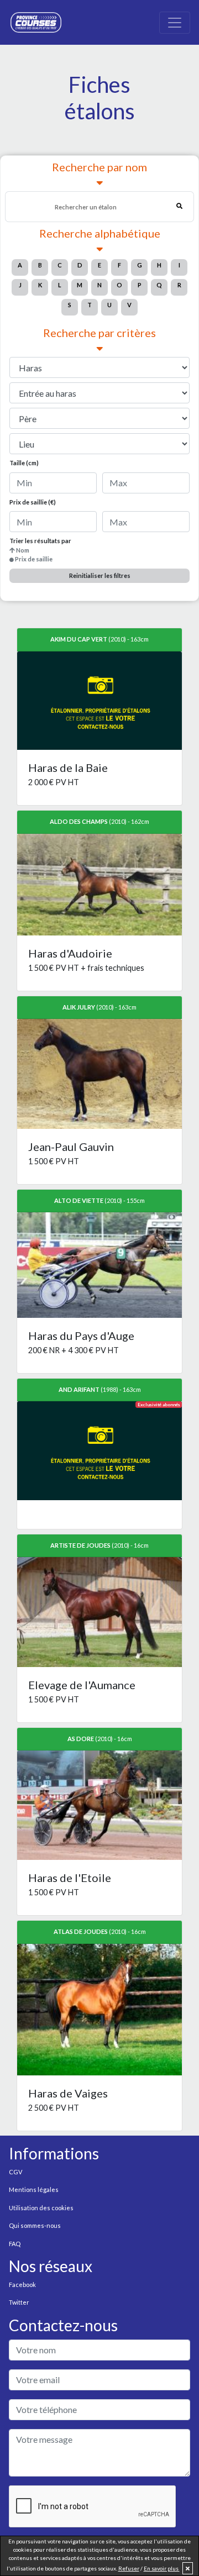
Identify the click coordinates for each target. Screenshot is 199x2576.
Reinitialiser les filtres (100, 575)
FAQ (15, 2244)
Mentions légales (34, 2189)
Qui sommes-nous (35, 2225)
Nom (23, 550)
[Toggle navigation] (175, 23)
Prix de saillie (34, 559)
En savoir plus (162, 2568)
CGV (15, 2172)
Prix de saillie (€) (33, 502)
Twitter (19, 2302)
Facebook (22, 2285)
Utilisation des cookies (41, 2208)
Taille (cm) (24, 463)
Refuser (129, 2568)
